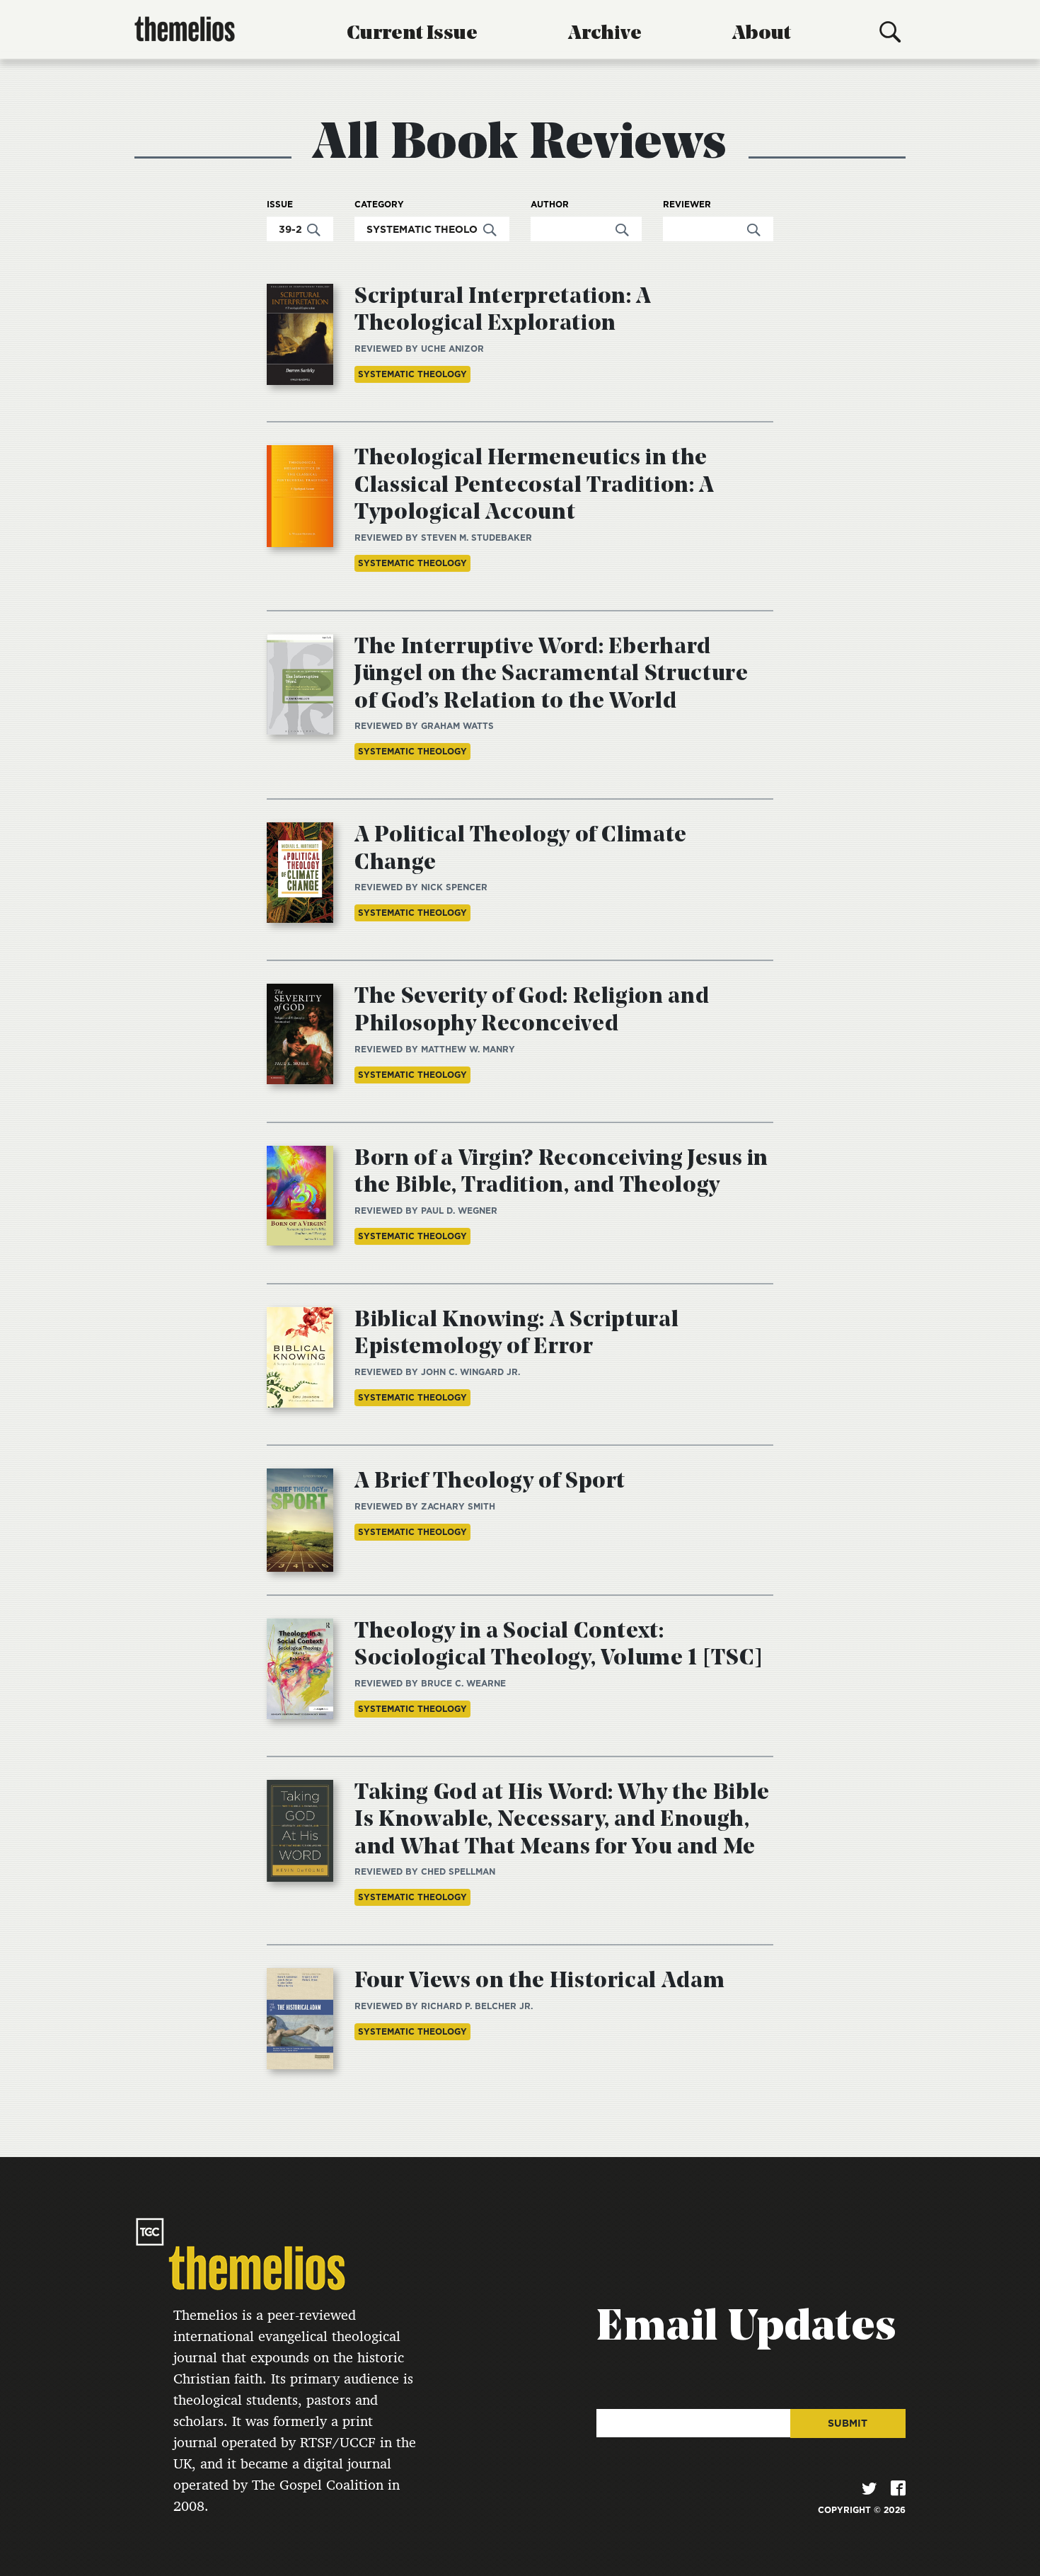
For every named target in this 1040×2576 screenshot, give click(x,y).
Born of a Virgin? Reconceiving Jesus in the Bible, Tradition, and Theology (561, 1173)
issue (280, 205)
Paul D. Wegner (459, 1211)
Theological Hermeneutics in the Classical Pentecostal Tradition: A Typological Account (535, 486)
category (379, 205)
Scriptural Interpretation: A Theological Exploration (503, 311)
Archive (605, 34)
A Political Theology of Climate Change (521, 849)
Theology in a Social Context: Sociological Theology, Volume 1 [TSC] (559, 1645)
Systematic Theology (412, 374)
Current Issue (412, 34)
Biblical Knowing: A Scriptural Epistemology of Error (516, 1334)
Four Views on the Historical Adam (539, 1982)
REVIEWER (687, 205)
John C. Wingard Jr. (470, 1372)
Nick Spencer (454, 887)
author (550, 205)
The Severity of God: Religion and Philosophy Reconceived (532, 1011)
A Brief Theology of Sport (490, 1482)
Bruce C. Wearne (463, 1683)
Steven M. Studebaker (476, 537)
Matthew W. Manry (468, 1049)
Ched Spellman (458, 1871)
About (762, 34)
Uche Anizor (452, 349)
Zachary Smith (458, 1506)
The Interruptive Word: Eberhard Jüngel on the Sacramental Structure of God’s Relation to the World (551, 675)
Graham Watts (457, 726)
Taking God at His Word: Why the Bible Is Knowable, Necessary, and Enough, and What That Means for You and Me (562, 1821)
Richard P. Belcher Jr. (477, 2006)
